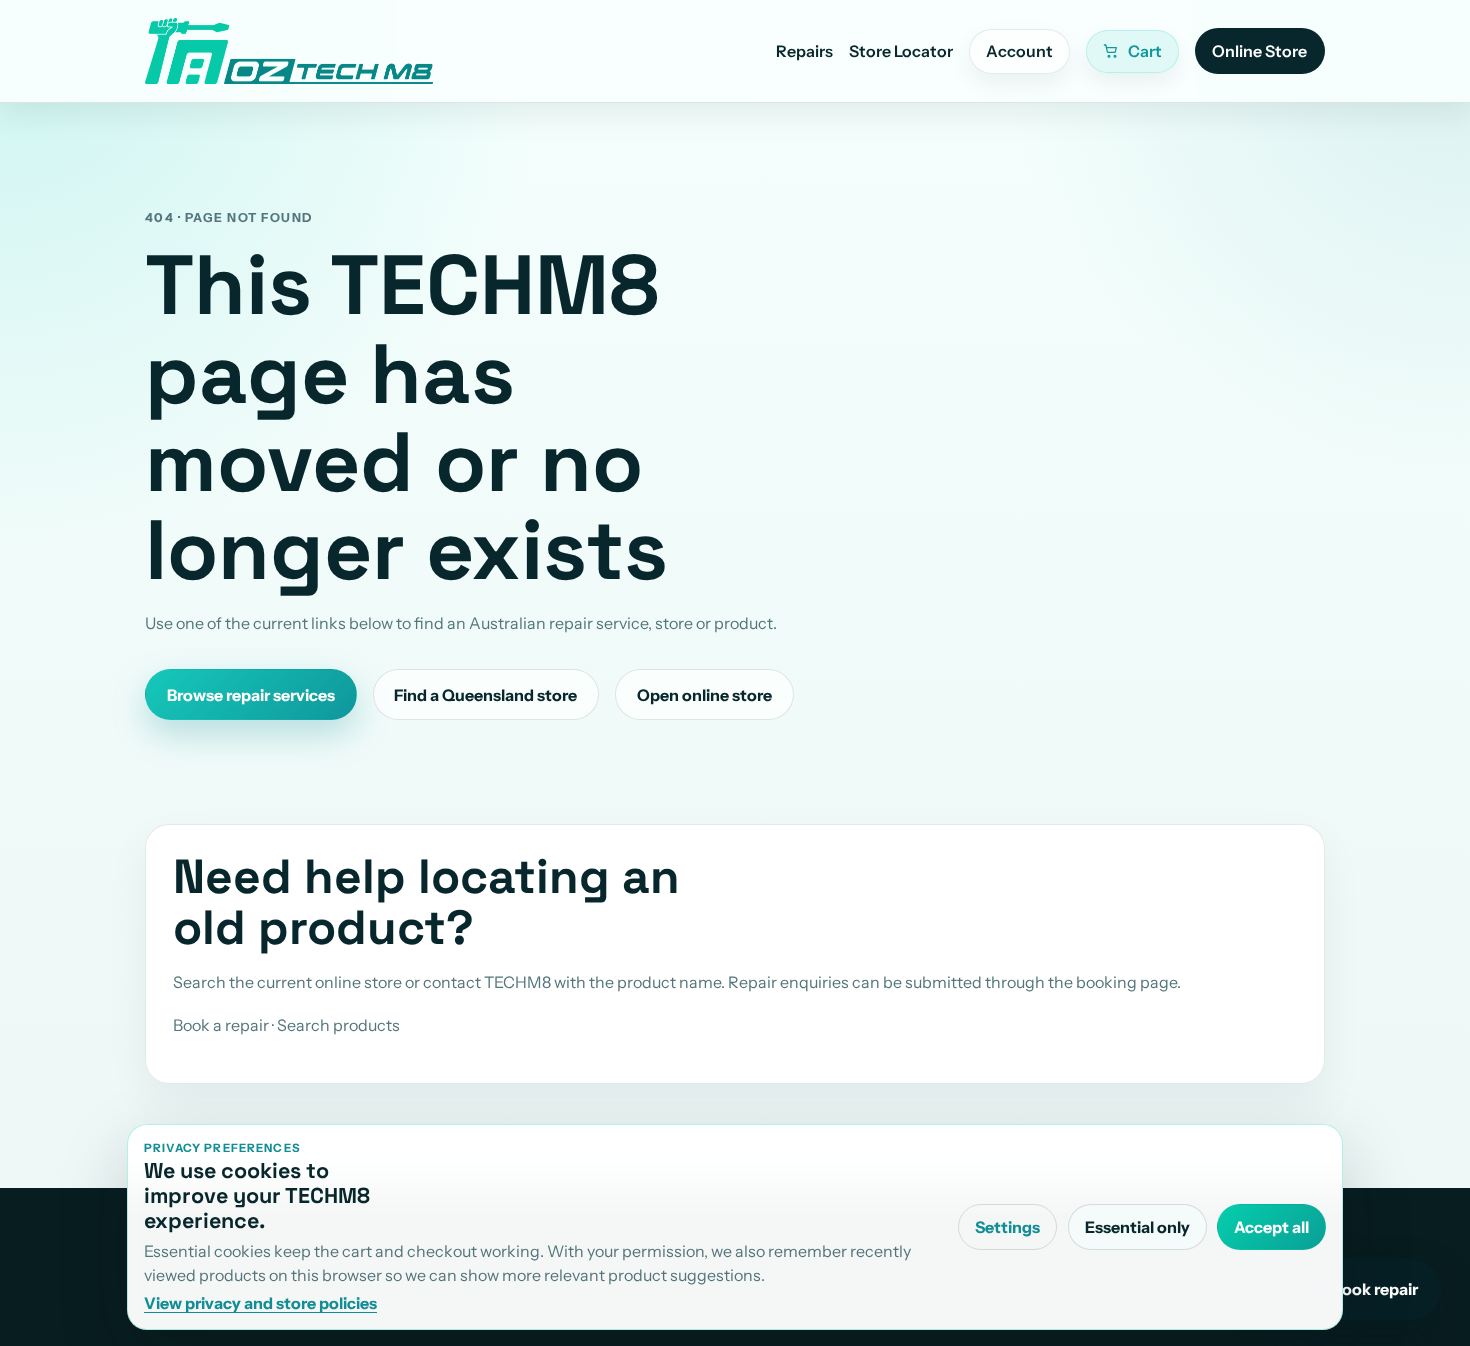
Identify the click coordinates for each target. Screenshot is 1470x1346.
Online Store (1259, 51)
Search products (338, 1025)
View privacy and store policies (260, 1303)
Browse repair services (251, 695)
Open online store (704, 695)
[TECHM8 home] (289, 51)
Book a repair (221, 1025)
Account (1019, 51)
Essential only (1137, 1227)
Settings (1007, 1227)
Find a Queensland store (485, 695)
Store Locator (901, 51)
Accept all (1271, 1227)
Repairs (804, 51)
